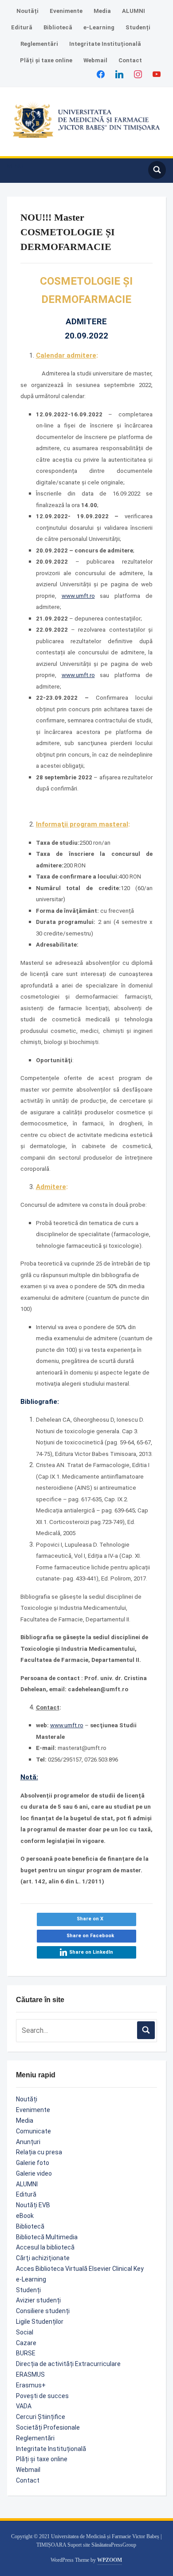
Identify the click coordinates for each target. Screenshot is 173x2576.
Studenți (138, 27)
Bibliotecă (58, 27)
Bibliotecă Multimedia (47, 2237)
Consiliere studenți (43, 2311)
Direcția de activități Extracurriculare (68, 2364)
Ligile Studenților (40, 2322)
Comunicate (33, 2131)
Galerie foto (33, 2163)
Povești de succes (42, 2396)
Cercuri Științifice (41, 2417)
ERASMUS (30, 2374)
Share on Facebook (90, 1936)
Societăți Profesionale (48, 2427)
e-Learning (99, 27)
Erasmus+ (31, 2385)
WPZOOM (110, 2560)
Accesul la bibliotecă (45, 2247)
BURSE (26, 2353)
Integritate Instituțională (105, 44)
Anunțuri (28, 2142)
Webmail (95, 60)
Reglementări (39, 44)
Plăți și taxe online (46, 60)
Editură (22, 27)
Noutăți (28, 11)
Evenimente (66, 11)
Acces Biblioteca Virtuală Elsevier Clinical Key (80, 2269)
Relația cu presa (39, 2152)
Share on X (90, 1919)
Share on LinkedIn (91, 1952)
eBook (25, 2216)
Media (102, 11)
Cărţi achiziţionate (43, 2258)
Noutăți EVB (33, 2205)
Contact (130, 60)
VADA (24, 2406)
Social (25, 2332)
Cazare (26, 2343)
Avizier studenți (38, 2300)
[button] (15, 166)
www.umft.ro (78, 596)
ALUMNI (134, 11)
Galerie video (34, 2173)
